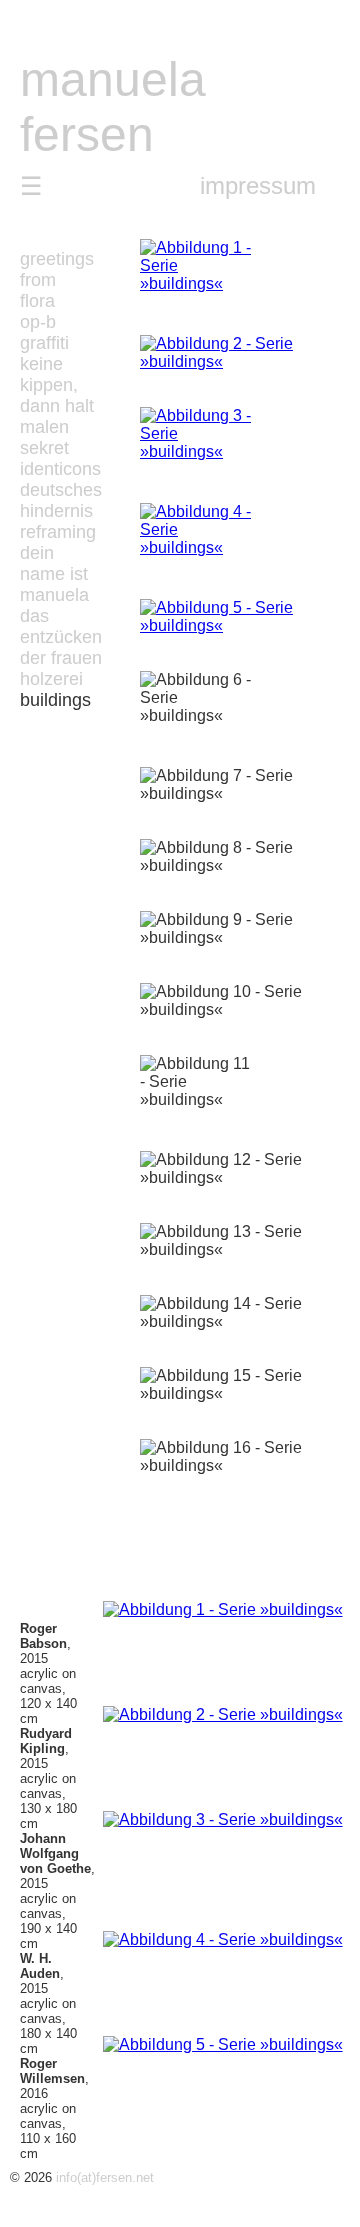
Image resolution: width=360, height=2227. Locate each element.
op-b (38, 322)
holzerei (51, 679)
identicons (60, 469)
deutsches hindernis (61, 500)
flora (37, 301)
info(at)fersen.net (105, 2177)
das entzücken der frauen (61, 637)
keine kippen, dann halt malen (57, 395)
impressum (258, 185)
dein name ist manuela (54, 574)
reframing (58, 532)
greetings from (57, 269)
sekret (44, 448)
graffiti (44, 343)
